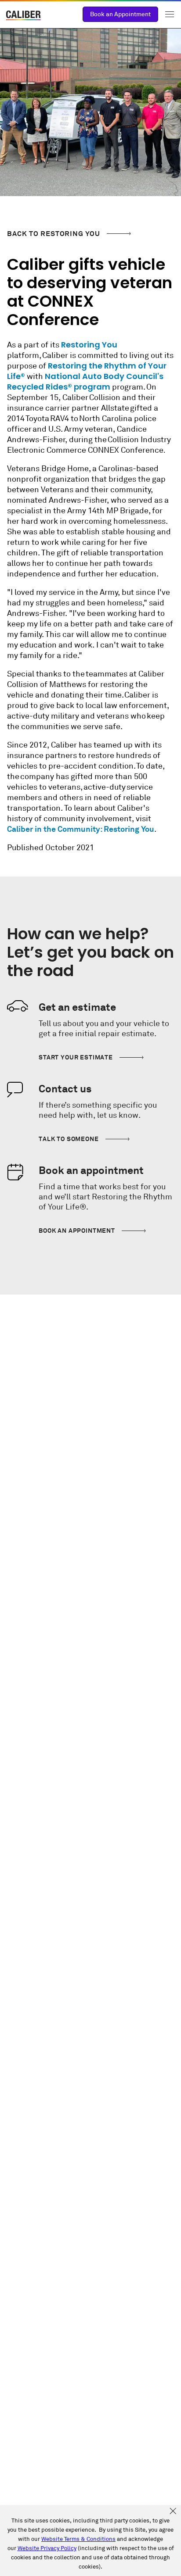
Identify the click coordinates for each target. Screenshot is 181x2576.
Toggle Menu (170, 14)
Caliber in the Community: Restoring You (81, 829)
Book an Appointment (120, 14)
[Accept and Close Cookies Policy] (173, 2512)
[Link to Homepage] (24, 16)
